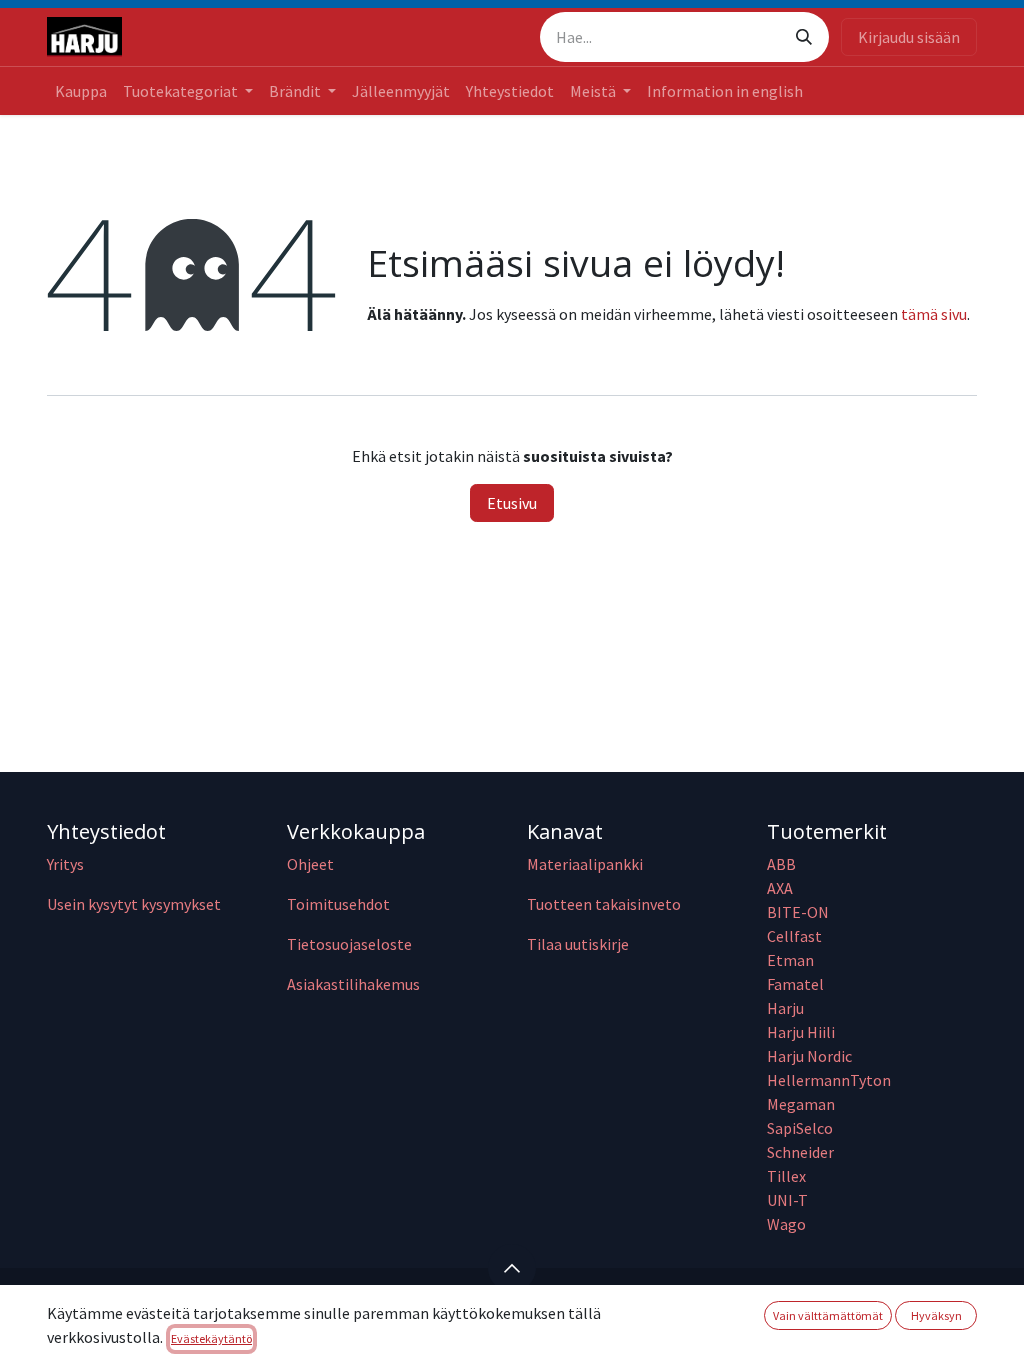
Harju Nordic (809, 1056)
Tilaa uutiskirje (578, 944)
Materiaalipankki (585, 864)
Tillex (786, 1176)
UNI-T (787, 1200)
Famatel (797, 984)
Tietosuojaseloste (349, 944)
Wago (786, 1224)
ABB (781, 864)
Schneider (802, 1152)
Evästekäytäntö (211, 1338)
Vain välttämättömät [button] (828, 1315)
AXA (780, 888)
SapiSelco (800, 1128)
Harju (785, 1008)
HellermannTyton (830, 1080)
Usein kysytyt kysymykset (134, 904)
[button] (512, 1268)
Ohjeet (310, 864)
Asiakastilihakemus (353, 984)
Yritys (65, 864)
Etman (790, 960)
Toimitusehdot (338, 904)
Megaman (801, 1104)
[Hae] (804, 37)
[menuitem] (81, 91)
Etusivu (512, 503)
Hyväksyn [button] (936, 1315)
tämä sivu (934, 314)
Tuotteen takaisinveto (604, 904)
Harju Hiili (801, 1032)
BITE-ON (798, 912)
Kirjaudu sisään (909, 37)
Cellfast (796, 936)
